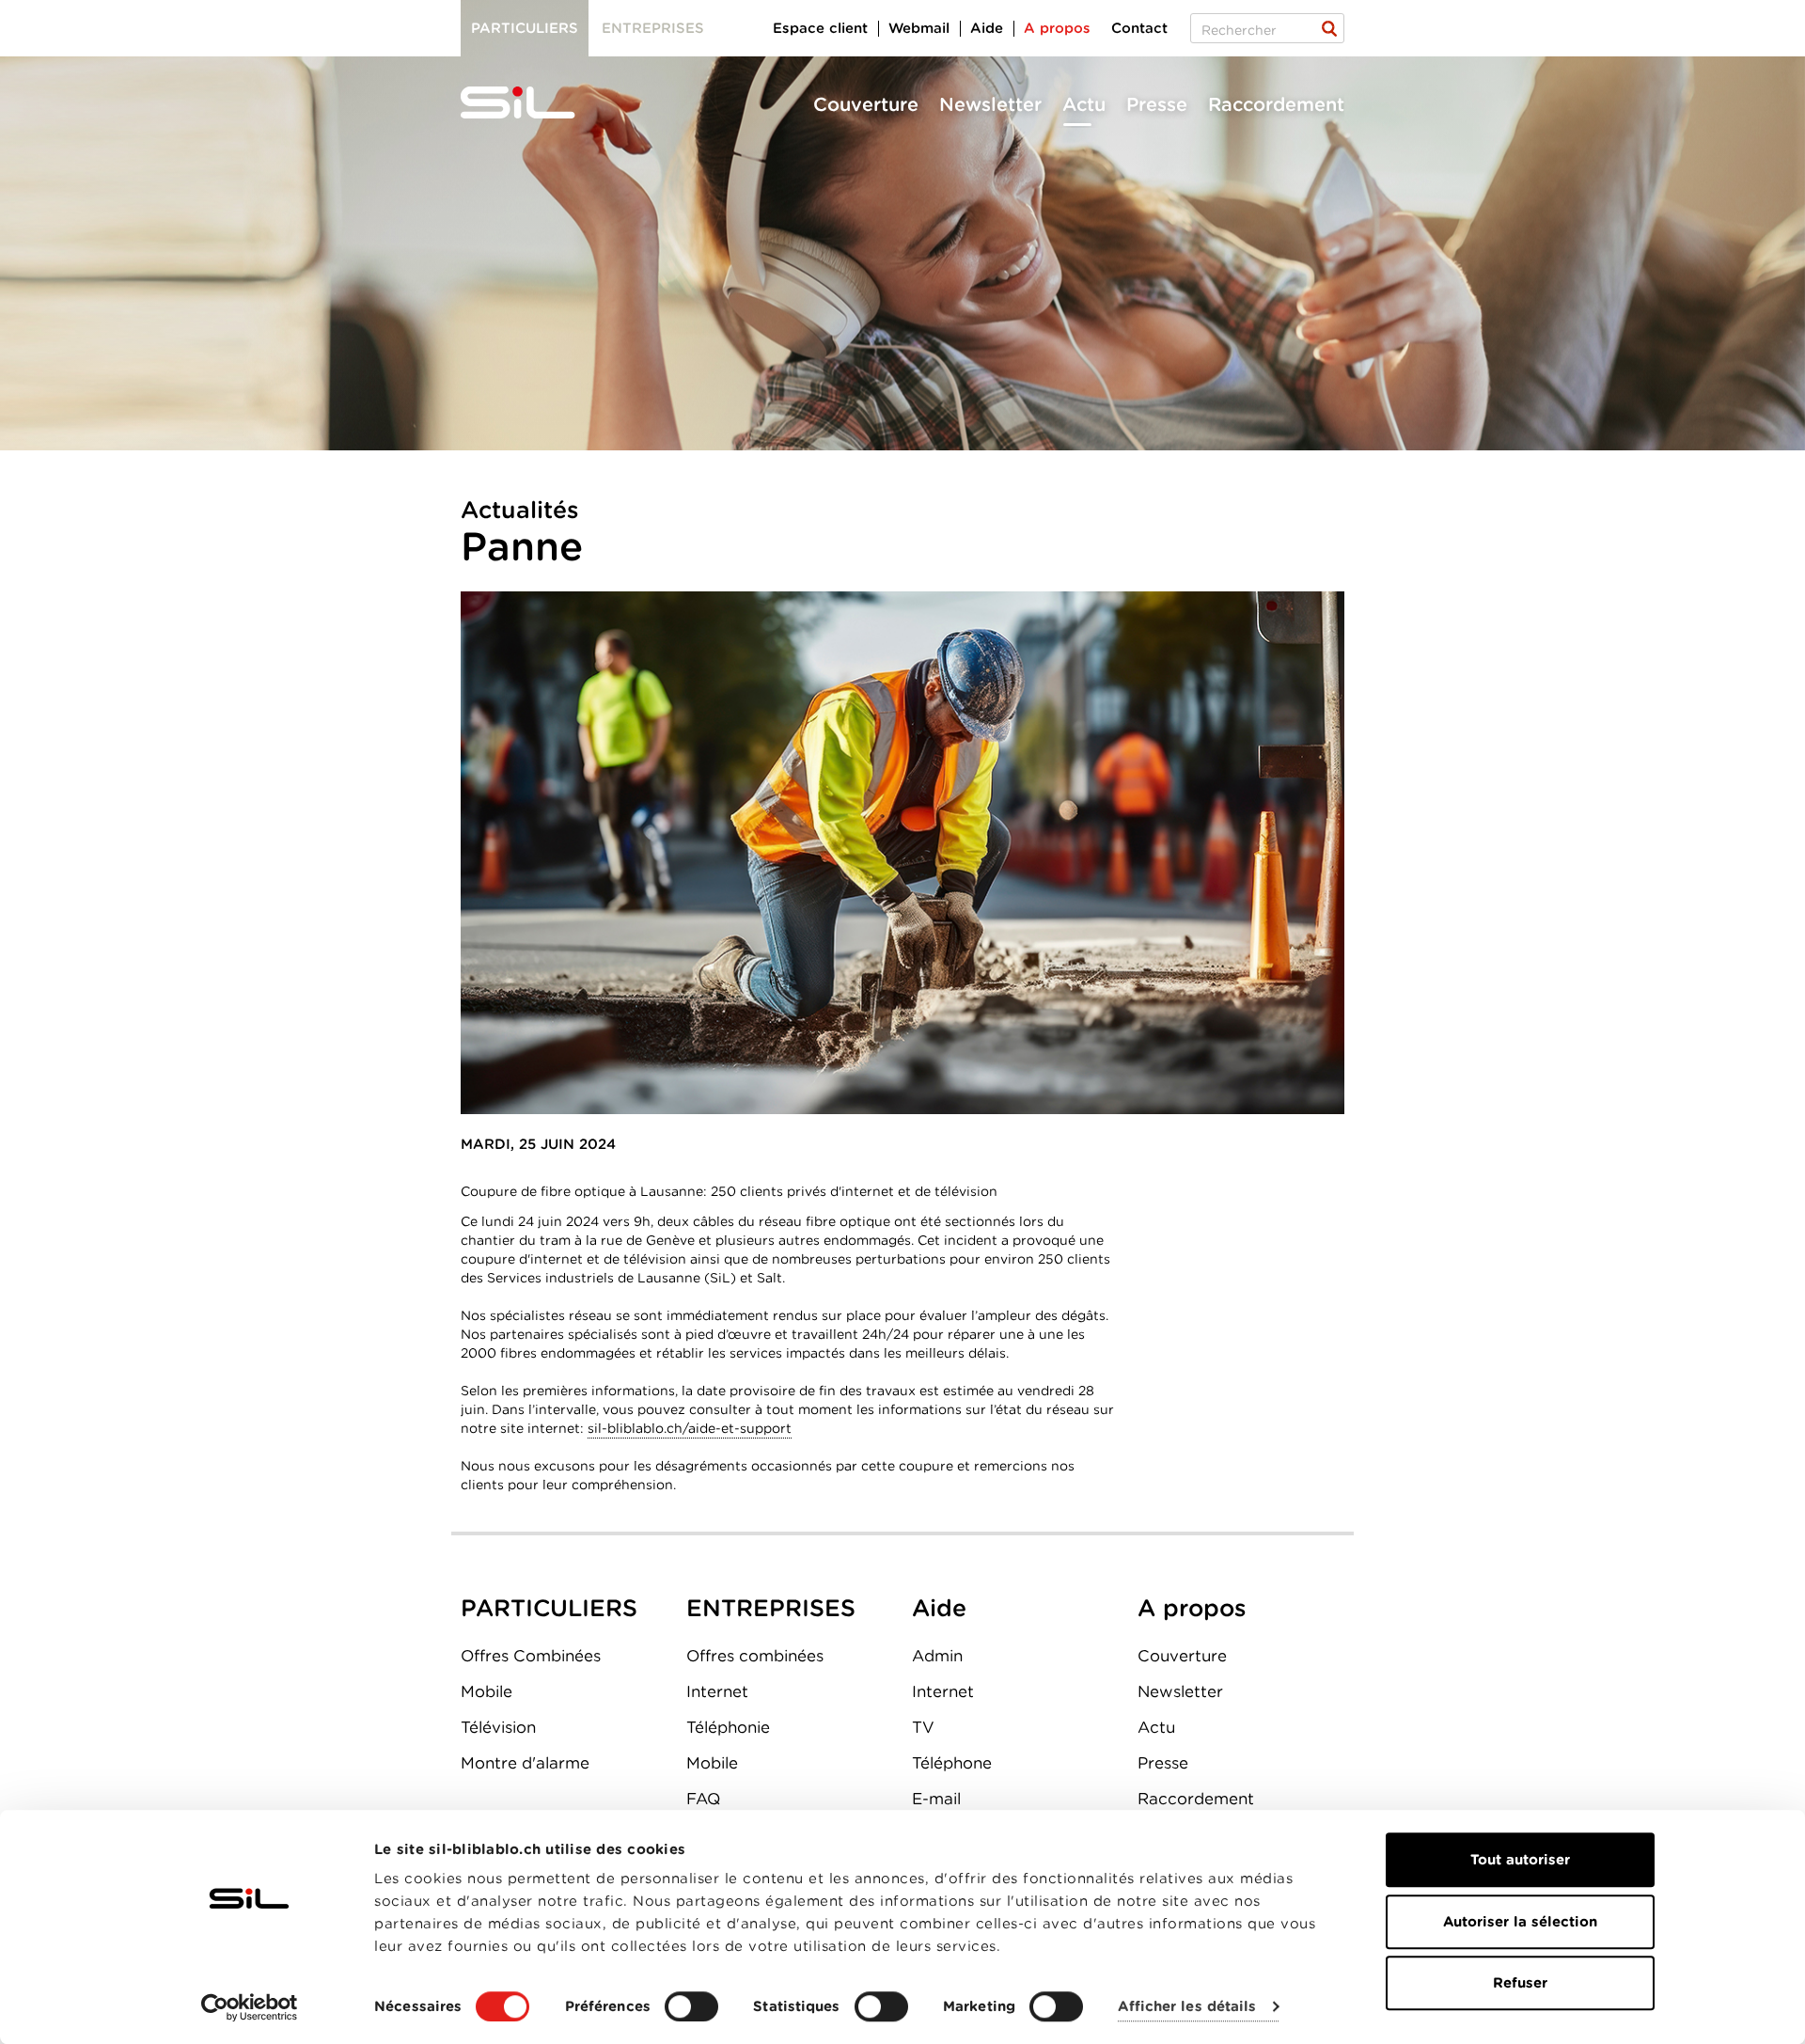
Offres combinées (755, 1656)
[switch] (691, 2006)
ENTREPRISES (771, 1608)
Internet (717, 1691)
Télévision (498, 1727)
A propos (1057, 28)
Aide (987, 28)
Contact (1139, 28)
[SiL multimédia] (539, 103)
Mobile (487, 1691)
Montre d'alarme (525, 1763)
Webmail (919, 28)
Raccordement (1276, 104)
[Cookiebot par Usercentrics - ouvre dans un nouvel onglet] (250, 2007)
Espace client (820, 28)
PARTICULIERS (549, 1608)
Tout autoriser (1520, 1860)
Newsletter (990, 104)
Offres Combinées (531, 1656)
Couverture (866, 104)
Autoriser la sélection (1520, 1922)
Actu (1084, 104)
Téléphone (952, 1763)
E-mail (936, 1799)
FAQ (703, 1799)
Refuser (1520, 1983)
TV (923, 1727)
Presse (1157, 104)
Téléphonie (728, 1727)
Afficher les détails (1187, 2007)
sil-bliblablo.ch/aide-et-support (690, 1428)
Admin (937, 1656)
